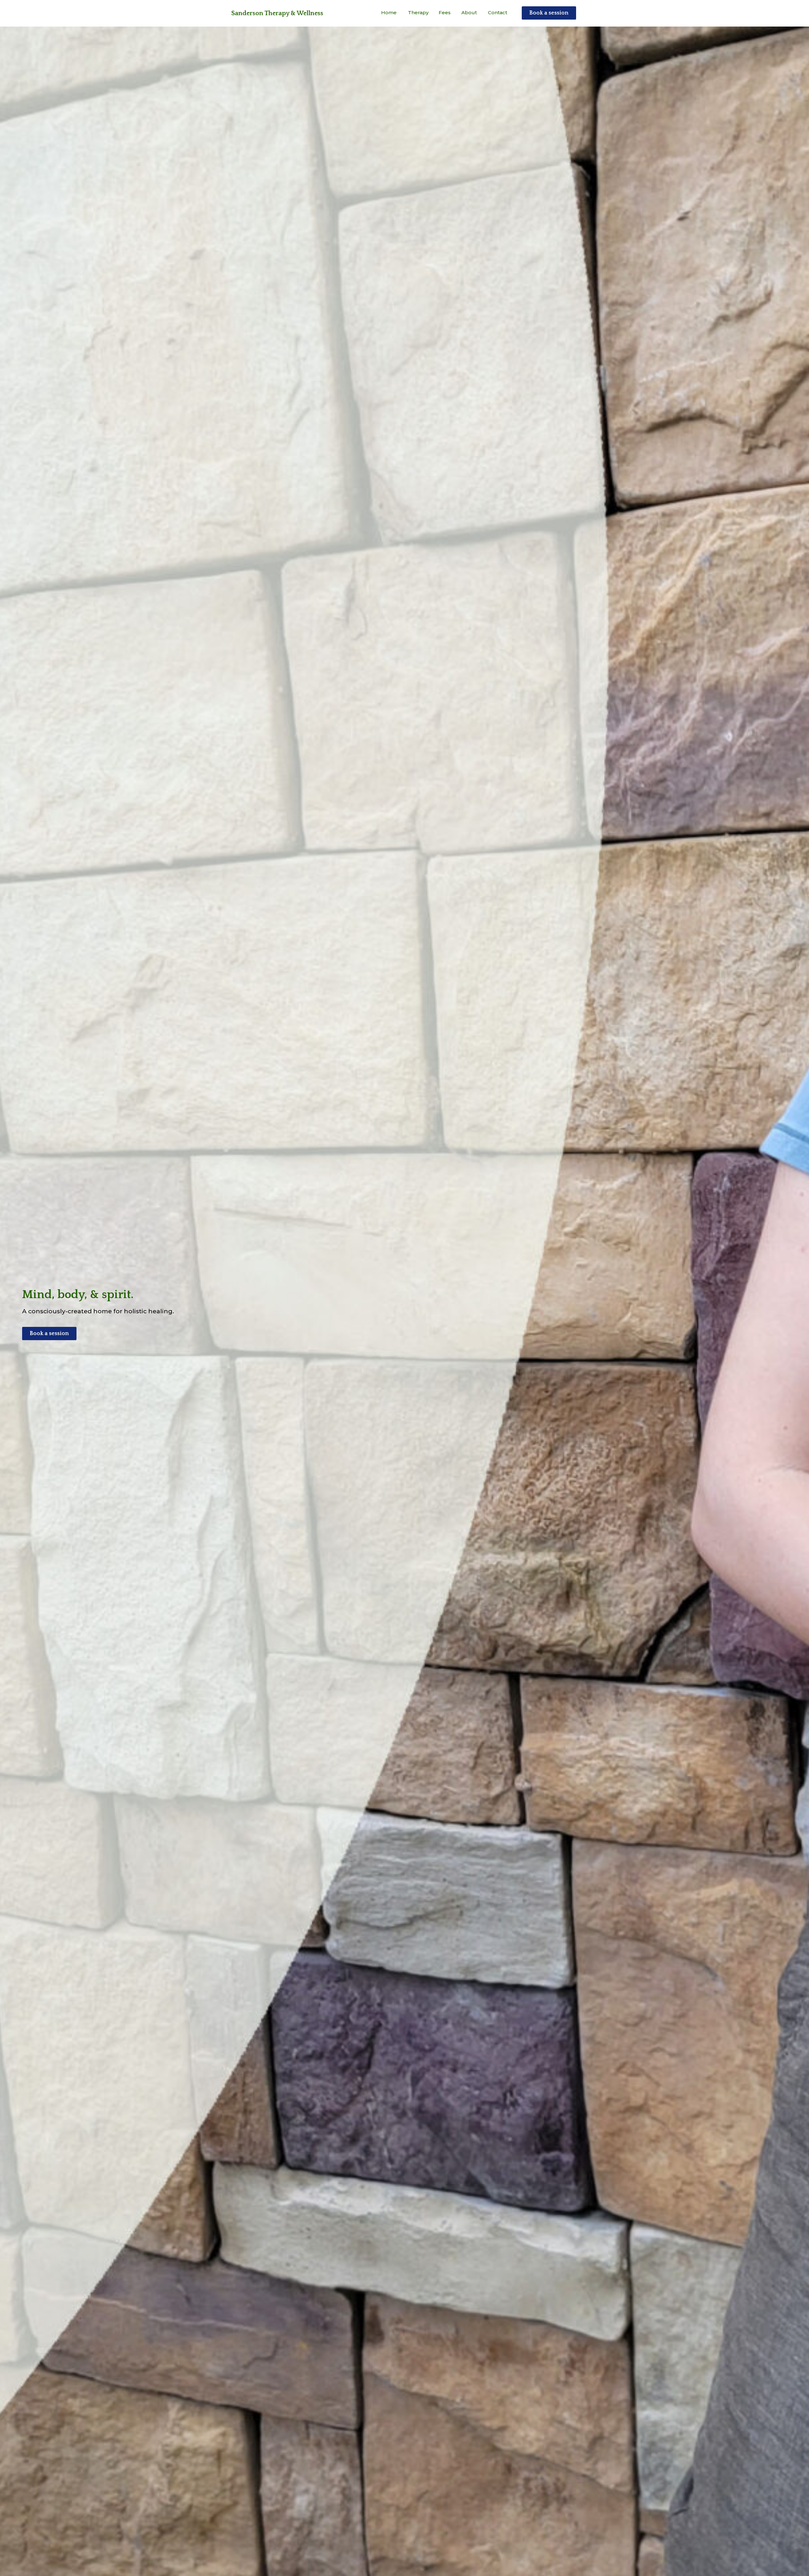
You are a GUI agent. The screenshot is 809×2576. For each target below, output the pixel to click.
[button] (277, 13)
